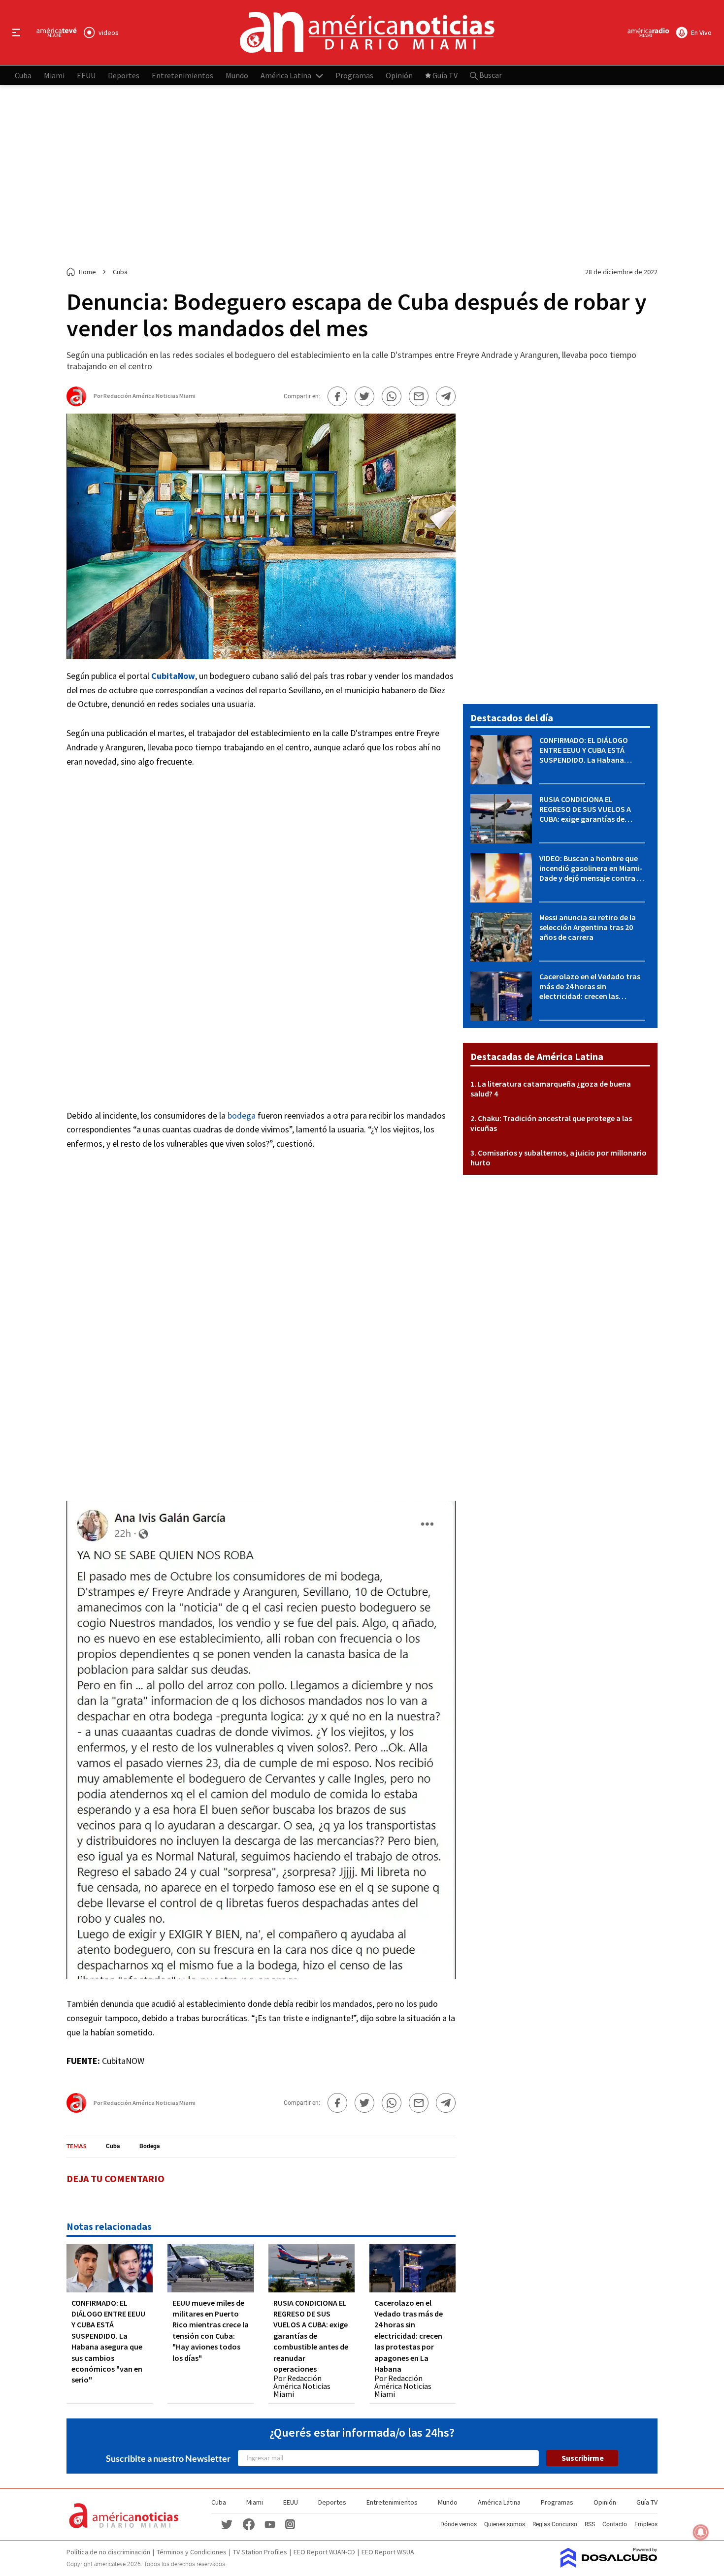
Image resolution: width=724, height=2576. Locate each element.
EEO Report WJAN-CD (324, 2552)
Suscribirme (583, 2458)
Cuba (23, 75)
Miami (54, 75)
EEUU (86, 75)
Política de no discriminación (108, 2552)
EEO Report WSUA (388, 2552)
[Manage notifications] (701, 2532)
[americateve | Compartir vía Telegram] (446, 396)
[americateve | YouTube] (270, 2524)
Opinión (399, 75)
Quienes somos (505, 2524)
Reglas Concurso (555, 2524)
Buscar (490, 75)
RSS (590, 2524)
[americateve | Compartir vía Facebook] (337, 396)
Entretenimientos (182, 75)
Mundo (237, 75)
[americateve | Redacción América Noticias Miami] (76, 402)
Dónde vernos (459, 2524)
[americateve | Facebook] (249, 2524)
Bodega (149, 2146)
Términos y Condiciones (192, 2552)
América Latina (286, 75)
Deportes (124, 75)
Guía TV (445, 75)
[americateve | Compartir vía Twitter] (364, 396)
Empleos (646, 2524)
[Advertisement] (362, 176)
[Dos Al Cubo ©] (609, 2565)
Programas (354, 75)
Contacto (615, 2524)
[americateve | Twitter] (227, 2524)
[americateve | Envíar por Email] (419, 396)
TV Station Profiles (260, 2552)
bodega (242, 1115)
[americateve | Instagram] (290, 2524)
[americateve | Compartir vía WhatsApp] (392, 396)
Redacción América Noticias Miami (149, 396)
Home (87, 272)
